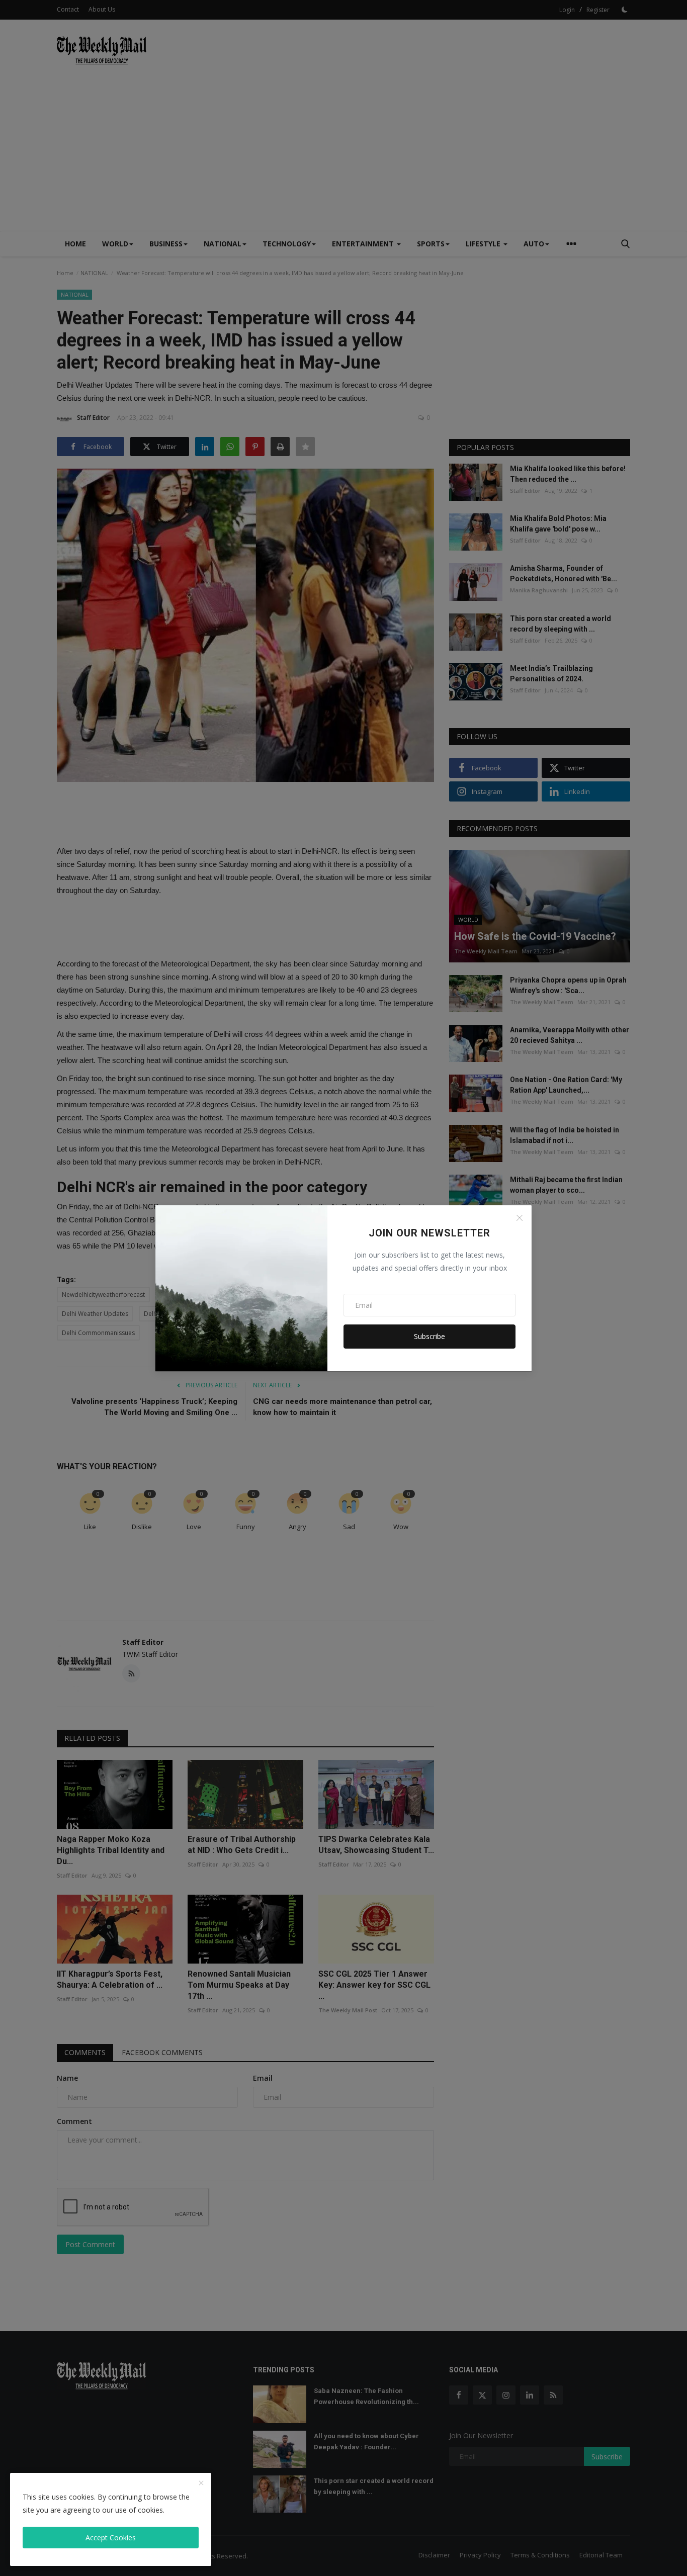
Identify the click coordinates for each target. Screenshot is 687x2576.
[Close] (520, 1218)
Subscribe (430, 1336)
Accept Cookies (111, 2538)
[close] (201, 2483)
